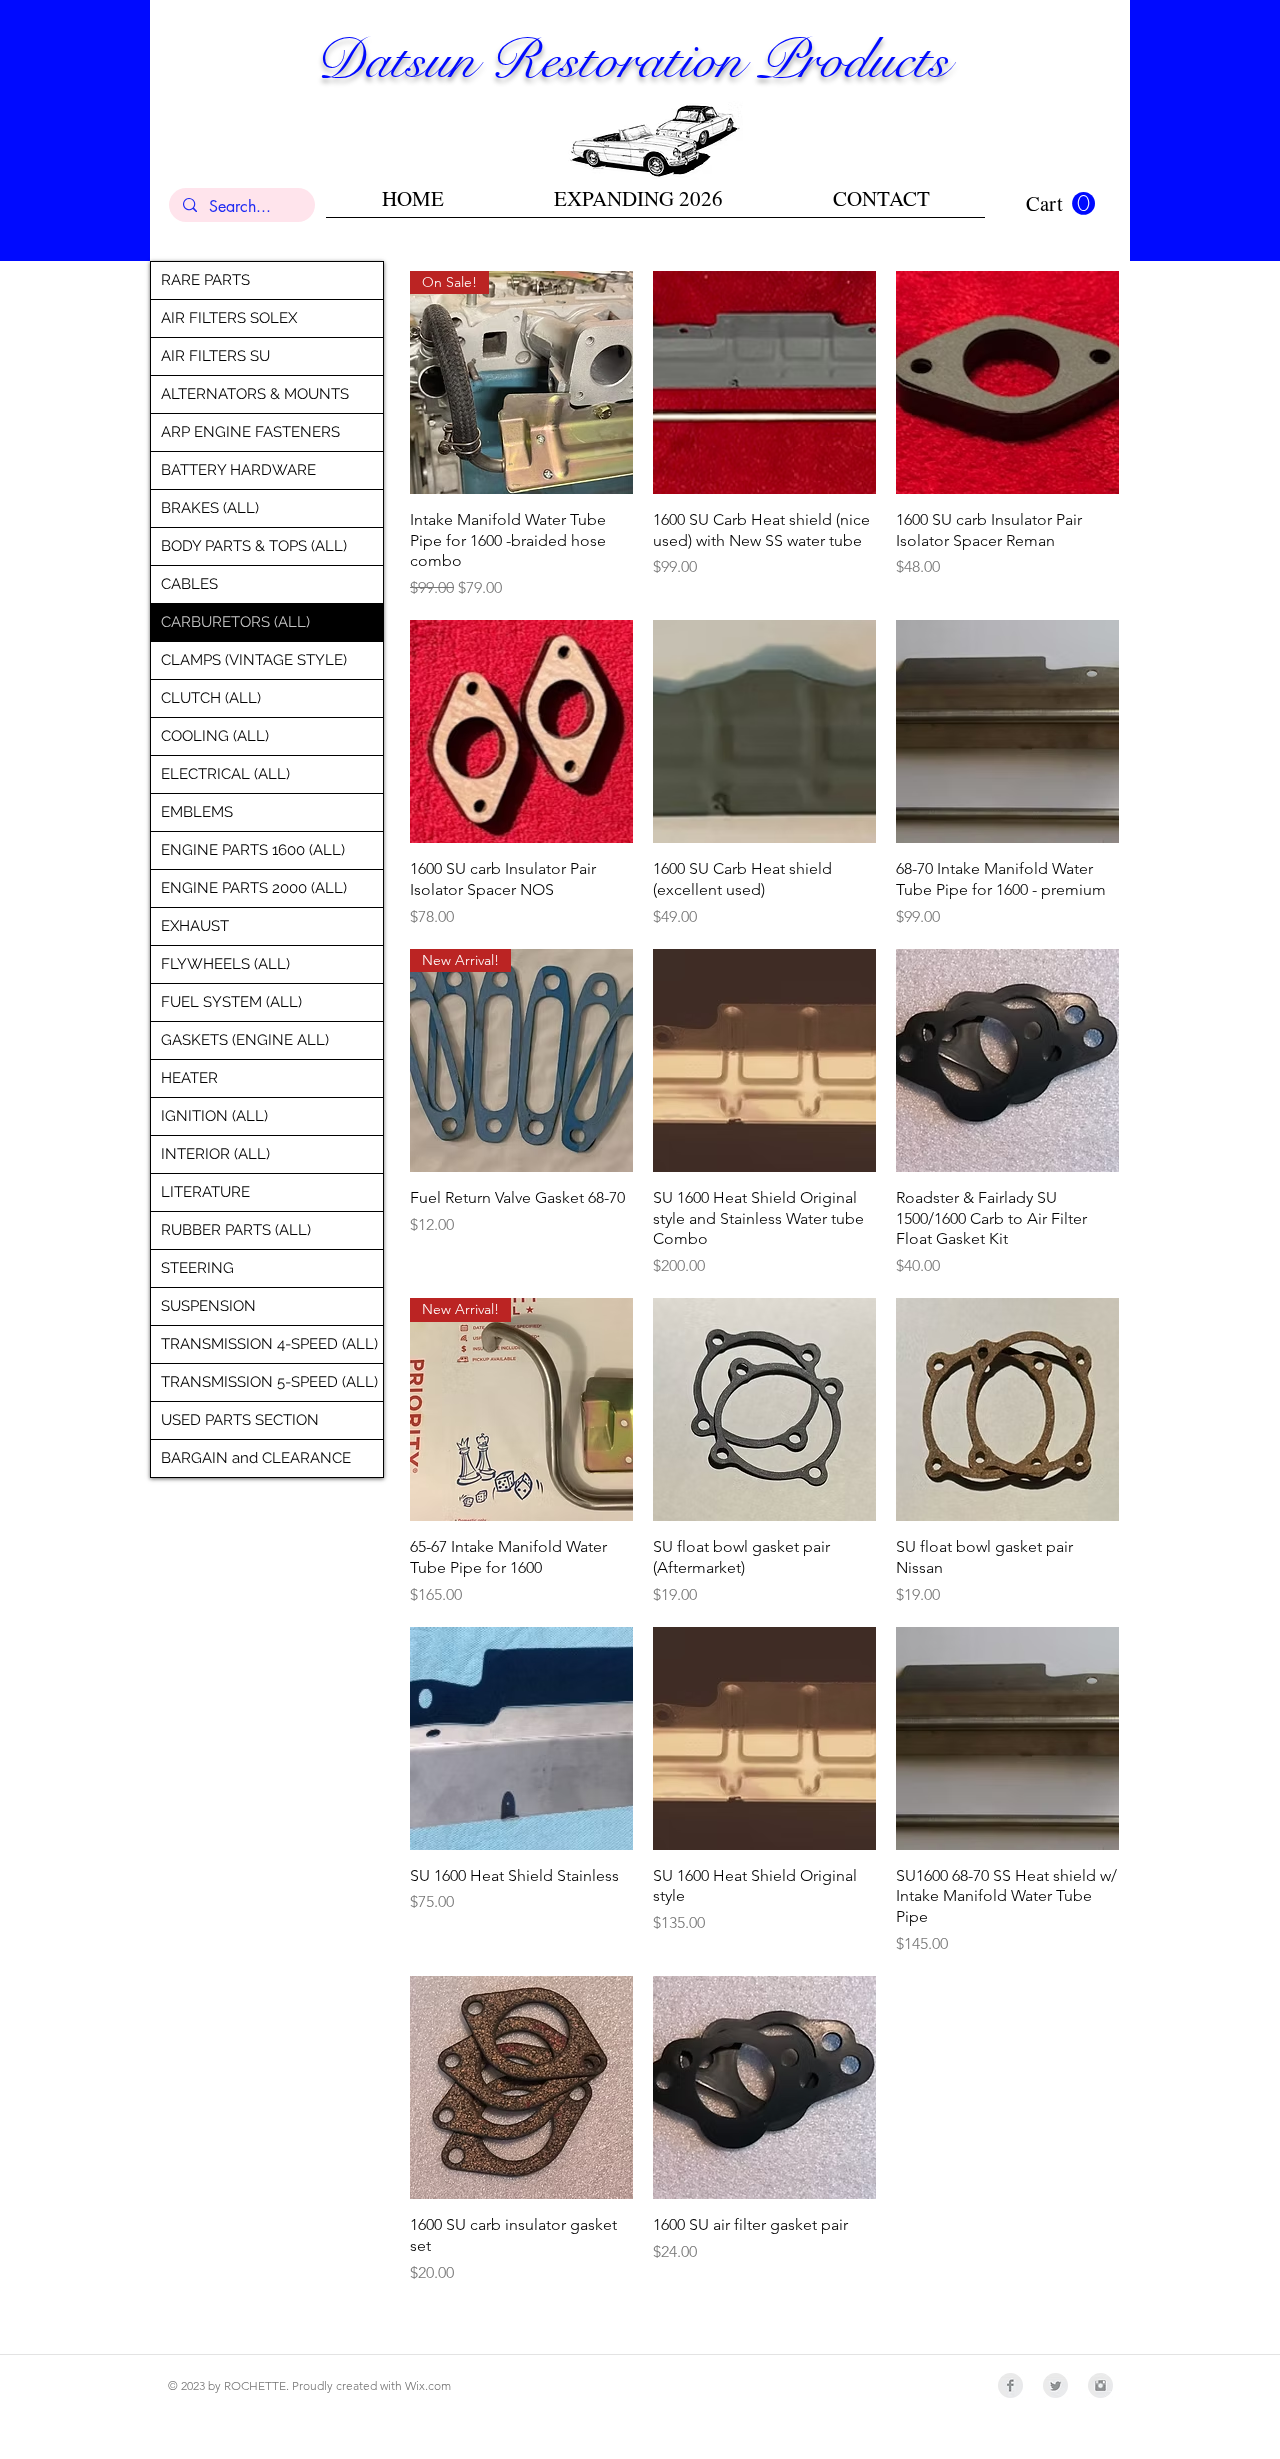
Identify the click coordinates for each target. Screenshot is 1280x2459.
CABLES (189, 584)
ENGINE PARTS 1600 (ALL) (253, 850)
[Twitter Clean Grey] (1055, 2385)
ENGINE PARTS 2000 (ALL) (254, 888)
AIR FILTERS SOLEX (229, 318)
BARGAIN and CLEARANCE (256, 1458)
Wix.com (428, 2385)
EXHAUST (195, 926)
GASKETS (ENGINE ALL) (245, 1040)
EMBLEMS (197, 812)
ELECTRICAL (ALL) (225, 774)
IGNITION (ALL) (214, 1116)
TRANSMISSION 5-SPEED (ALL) (269, 1382)
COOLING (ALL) (215, 736)
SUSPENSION (208, 1306)
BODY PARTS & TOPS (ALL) (254, 546)
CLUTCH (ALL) (211, 698)
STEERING (197, 1268)
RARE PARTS (205, 280)
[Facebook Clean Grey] (1010, 2385)
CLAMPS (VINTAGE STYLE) (254, 660)
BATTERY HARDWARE (238, 470)
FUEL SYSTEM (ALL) (231, 1002)
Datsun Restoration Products (632, 60)
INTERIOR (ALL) (215, 1154)
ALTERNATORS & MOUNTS (255, 394)
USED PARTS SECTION (240, 1420)
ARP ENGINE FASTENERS (250, 432)
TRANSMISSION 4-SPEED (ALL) (269, 1344)
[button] (1060, 204)
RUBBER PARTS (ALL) (236, 1230)
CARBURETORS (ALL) (235, 622)
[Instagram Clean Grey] (1100, 2385)
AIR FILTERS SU (215, 356)
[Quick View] (764, 382)
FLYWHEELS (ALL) (225, 964)
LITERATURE (205, 1192)
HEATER (189, 1078)
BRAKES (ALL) (210, 508)
